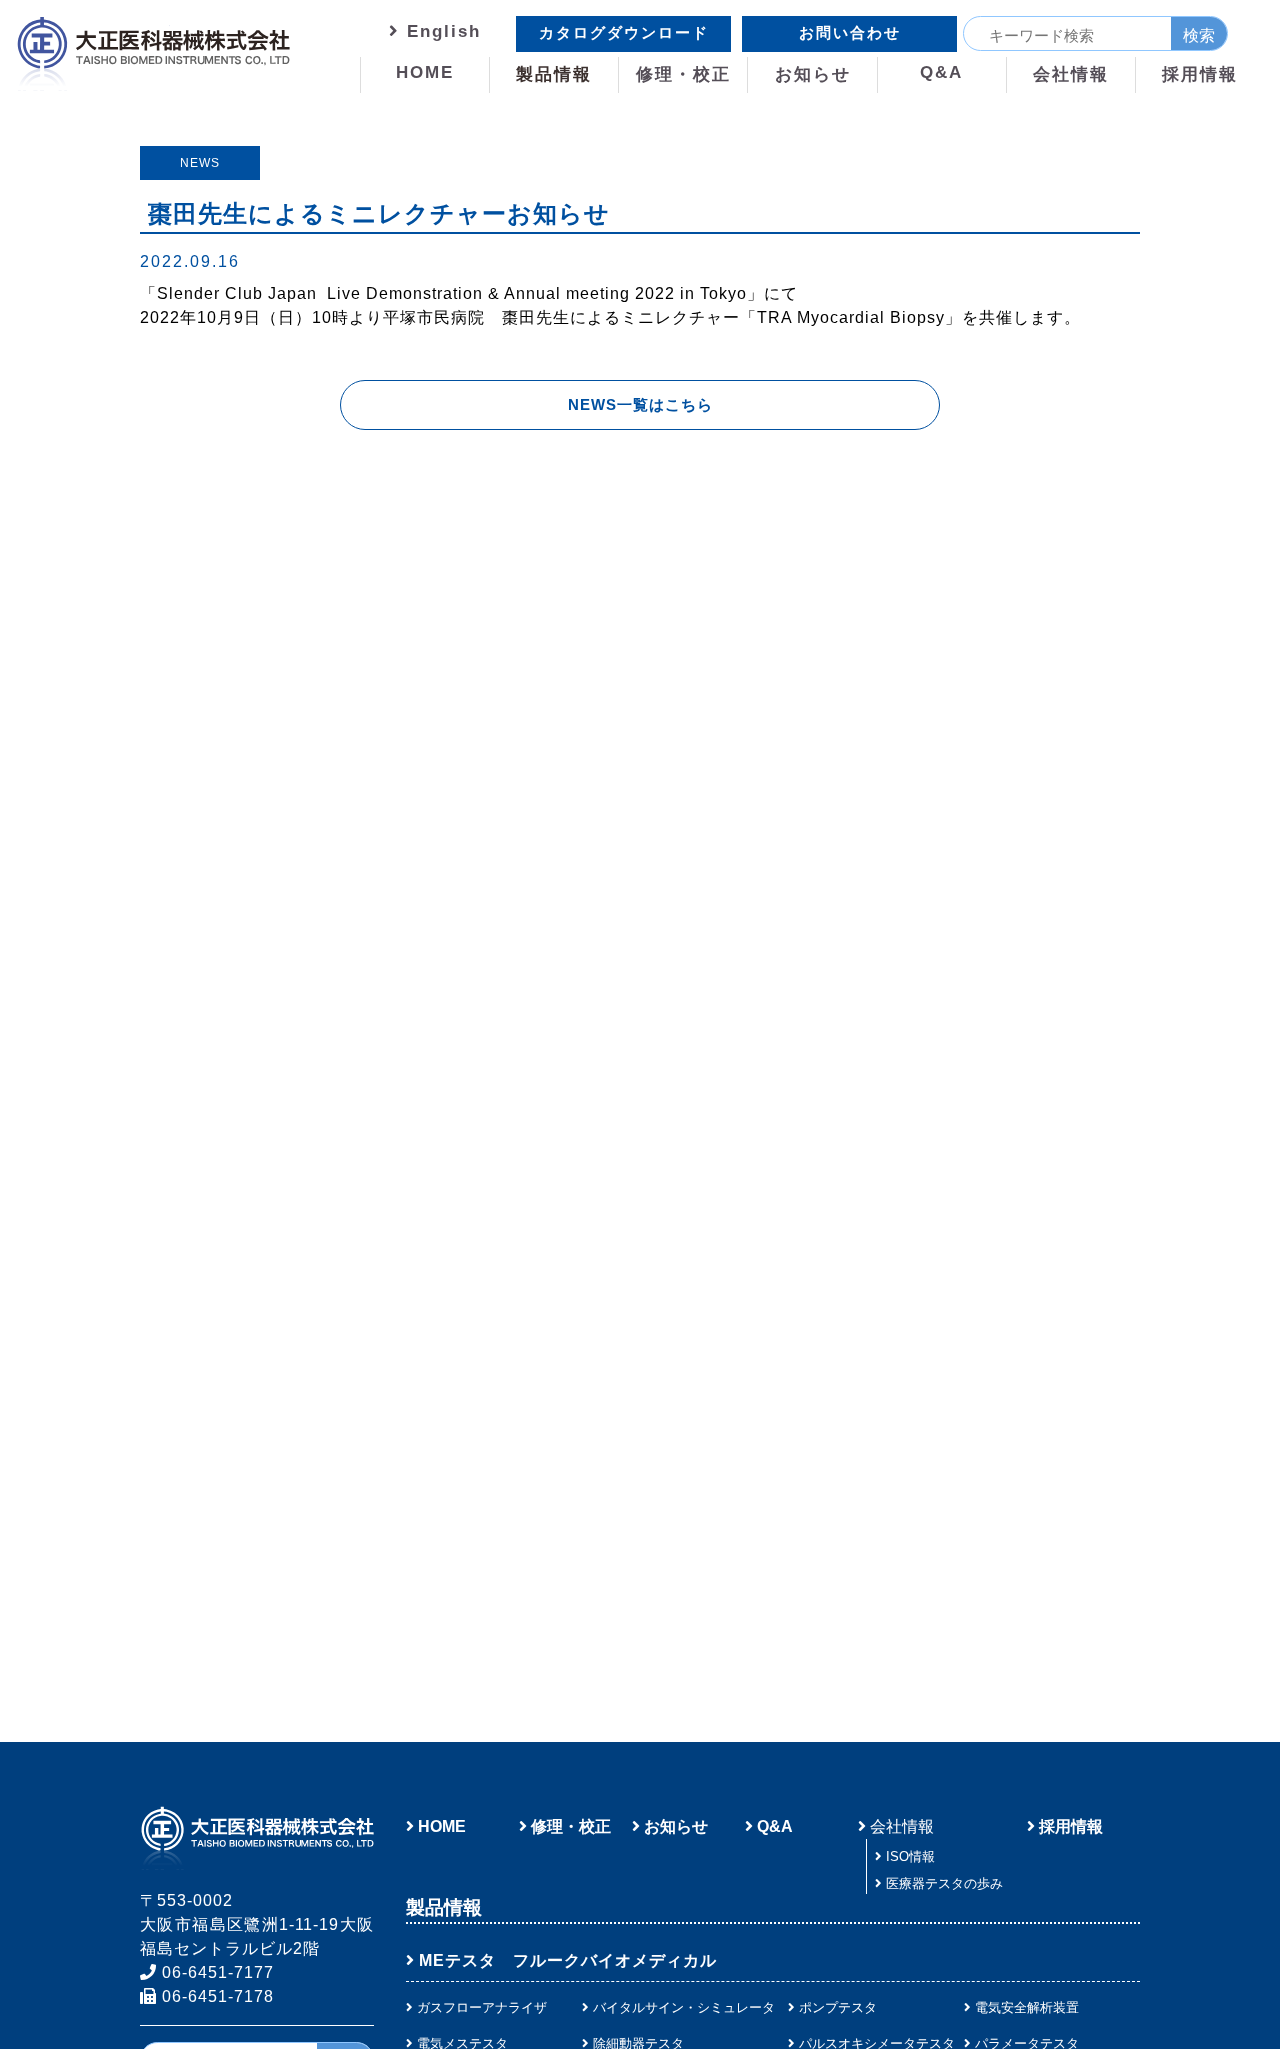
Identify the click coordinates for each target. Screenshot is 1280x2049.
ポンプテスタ (838, 2007)
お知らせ (813, 74)
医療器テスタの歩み (944, 1883)
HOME (425, 72)
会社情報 (1071, 74)
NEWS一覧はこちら (640, 404)
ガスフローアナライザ (482, 2007)
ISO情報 (910, 1856)
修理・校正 (683, 74)
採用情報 (1200, 74)
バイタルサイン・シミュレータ (684, 2007)
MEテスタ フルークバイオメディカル (568, 1960)
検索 (1199, 35)
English (440, 31)
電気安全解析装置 (1027, 2007)
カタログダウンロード (624, 32)
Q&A (941, 72)
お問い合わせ (850, 32)
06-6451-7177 (215, 1972)
